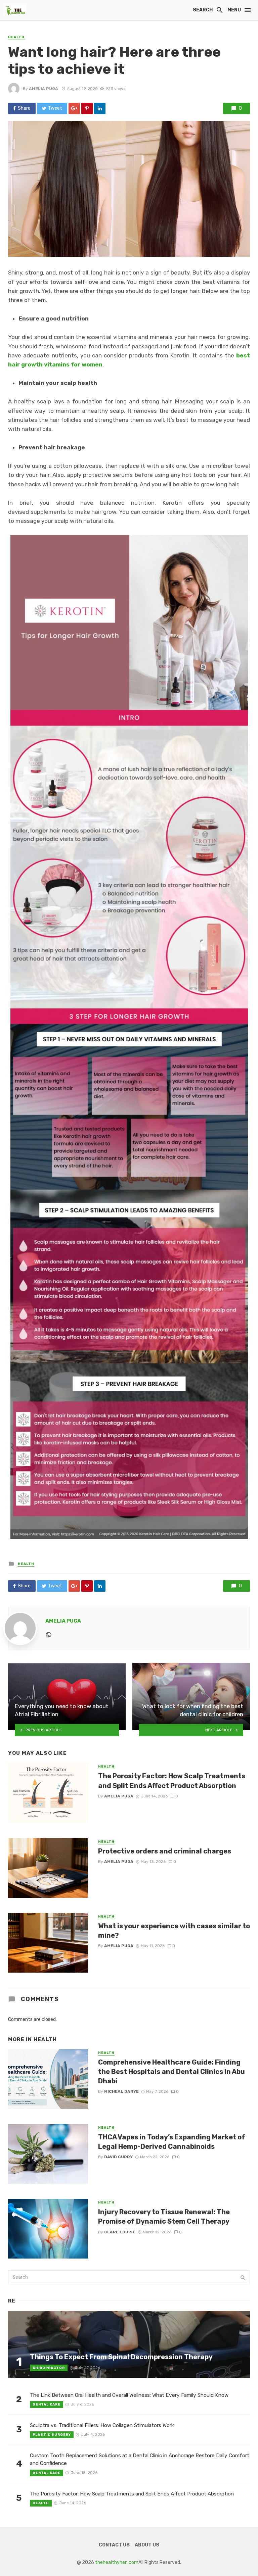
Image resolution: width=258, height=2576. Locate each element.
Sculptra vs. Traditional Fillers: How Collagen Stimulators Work (102, 2425)
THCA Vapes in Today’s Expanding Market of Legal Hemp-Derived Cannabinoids (172, 2142)
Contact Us (114, 2545)
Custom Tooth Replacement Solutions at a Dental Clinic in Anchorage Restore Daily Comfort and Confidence (140, 2459)
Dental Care (47, 2405)
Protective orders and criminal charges (165, 1851)
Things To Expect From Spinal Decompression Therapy (121, 2357)
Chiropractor (49, 2368)
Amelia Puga (44, 89)
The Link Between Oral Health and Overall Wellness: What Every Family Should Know (129, 2395)
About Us (147, 2545)
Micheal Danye (121, 2091)
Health (16, 37)
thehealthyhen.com (117, 2562)
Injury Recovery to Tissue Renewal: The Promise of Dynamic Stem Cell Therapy (164, 2217)
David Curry (118, 2157)
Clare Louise (120, 2232)
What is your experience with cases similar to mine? (174, 1931)
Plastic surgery (52, 2435)
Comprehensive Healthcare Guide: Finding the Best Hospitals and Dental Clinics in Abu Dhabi (171, 2072)
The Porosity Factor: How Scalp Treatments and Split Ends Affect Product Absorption (172, 1781)
